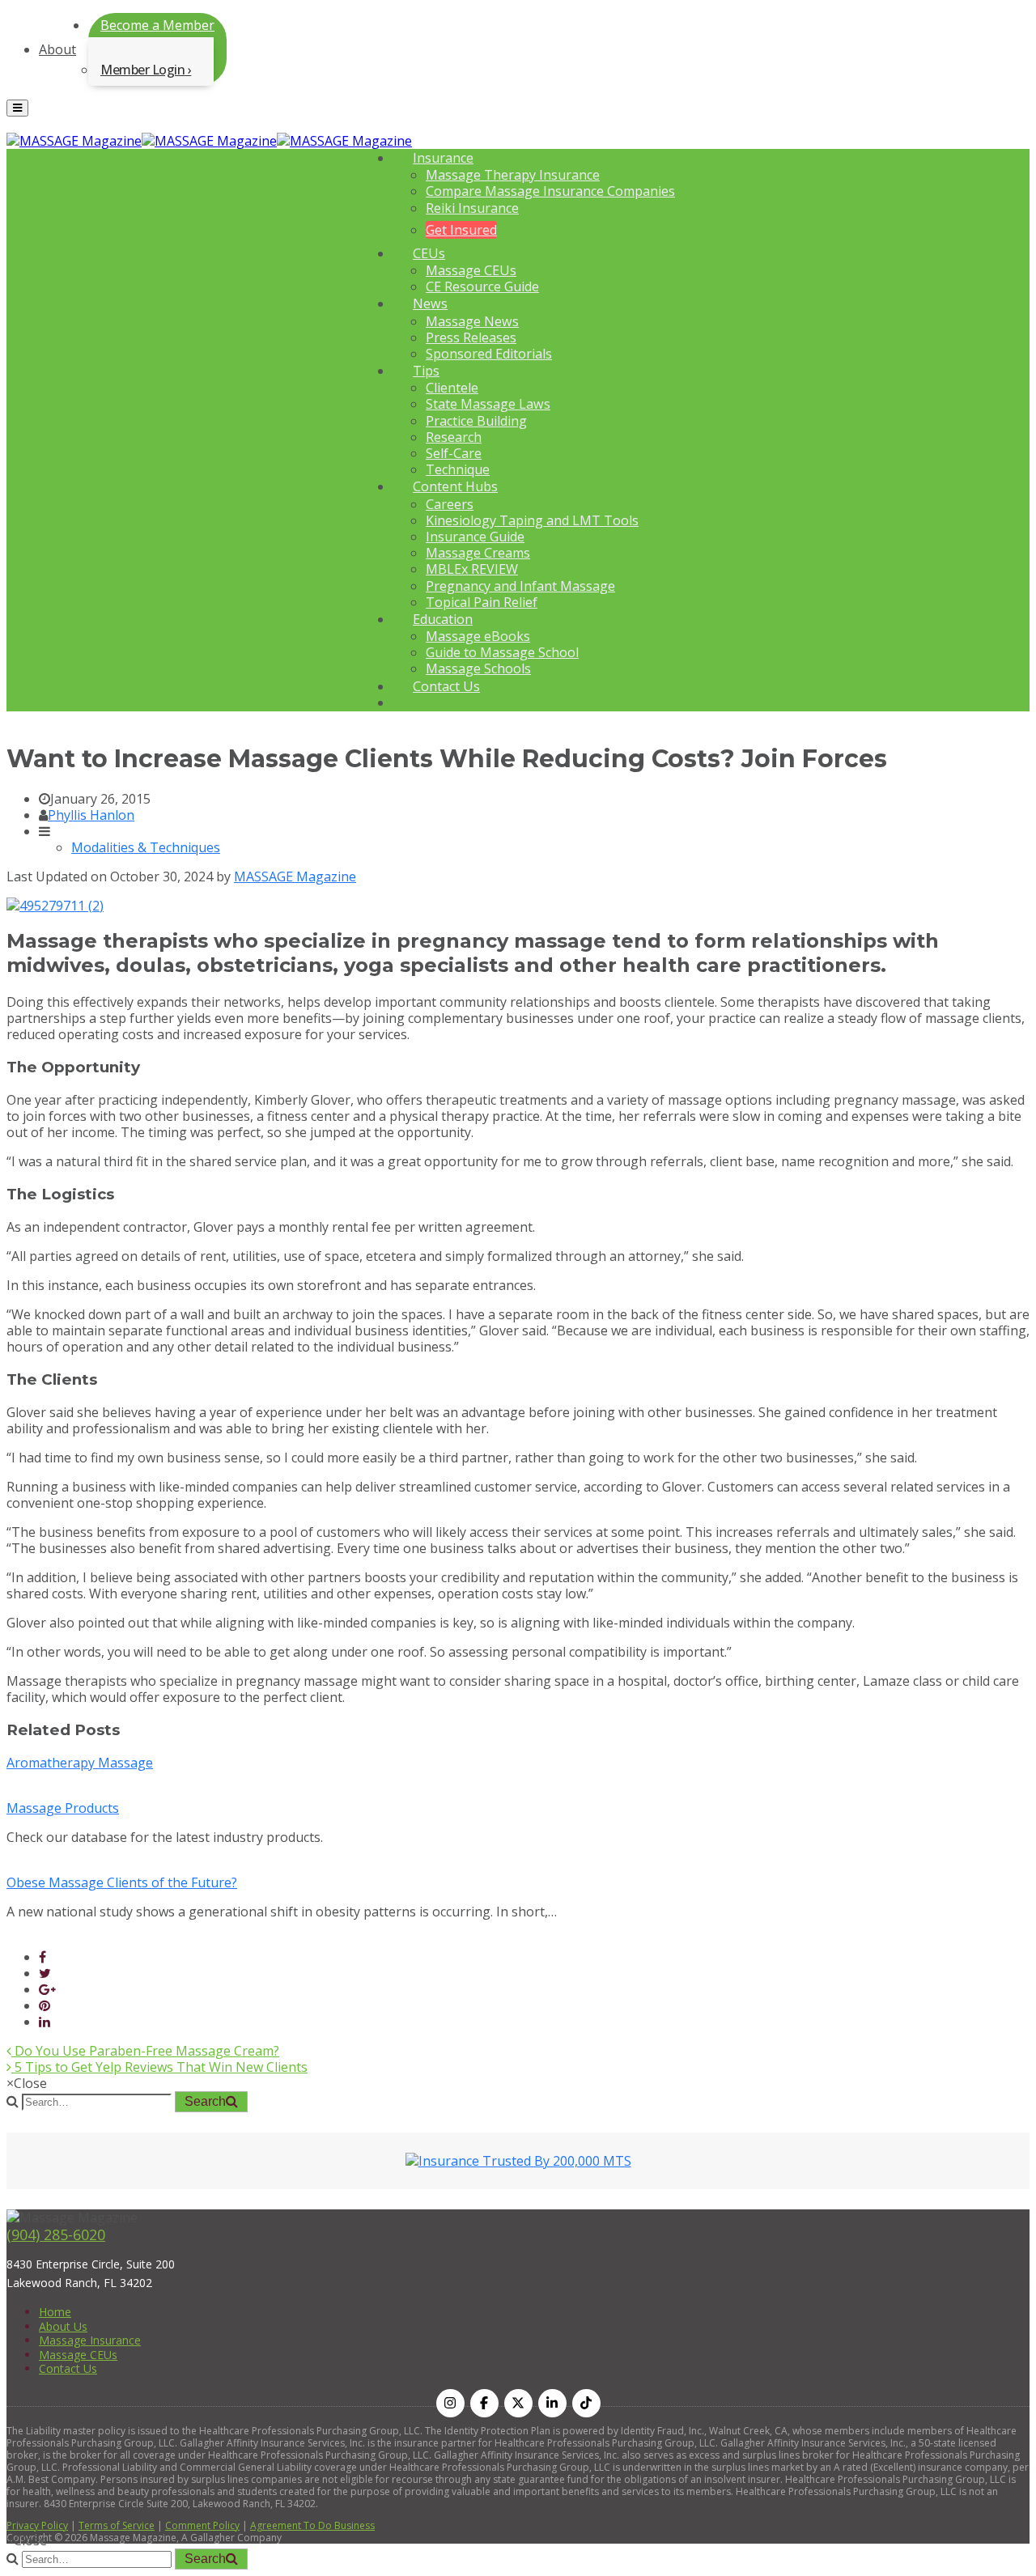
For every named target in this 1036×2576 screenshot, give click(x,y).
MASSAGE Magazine (295, 876)
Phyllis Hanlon (91, 815)
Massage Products (63, 1808)
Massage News (472, 321)
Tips (426, 371)
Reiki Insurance (472, 208)
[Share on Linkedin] (45, 2022)
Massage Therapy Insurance (513, 175)
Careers (450, 504)
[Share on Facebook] (42, 1957)
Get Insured (461, 230)
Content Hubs (455, 486)
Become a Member (157, 25)
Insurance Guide (475, 537)
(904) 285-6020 (56, 2234)
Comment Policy (202, 2525)
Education (443, 619)
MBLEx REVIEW (472, 569)
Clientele (452, 388)
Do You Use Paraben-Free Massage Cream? (145, 2051)
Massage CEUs (471, 270)
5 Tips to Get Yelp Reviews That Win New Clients (159, 2067)
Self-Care (454, 453)
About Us (63, 2326)
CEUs (429, 253)
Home (55, 2312)
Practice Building (476, 421)
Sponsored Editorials (489, 354)
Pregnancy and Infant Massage (520, 586)
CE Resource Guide (482, 286)
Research (454, 437)
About (57, 49)
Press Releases (471, 337)
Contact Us (446, 686)
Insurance (443, 158)
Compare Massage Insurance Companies (550, 191)
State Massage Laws (488, 404)
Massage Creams (478, 553)
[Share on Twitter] (45, 1973)
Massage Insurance (90, 2340)
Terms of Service (117, 2525)
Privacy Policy (37, 2525)
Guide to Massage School (502, 652)
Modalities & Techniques (146, 847)
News (430, 303)
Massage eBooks (478, 636)
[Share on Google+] (47, 1989)
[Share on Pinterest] (45, 2005)
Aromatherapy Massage (80, 1763)
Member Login (142, 70)
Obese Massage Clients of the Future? (122, 1882)
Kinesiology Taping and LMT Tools (532, 520)
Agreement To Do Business (312, 2525)
